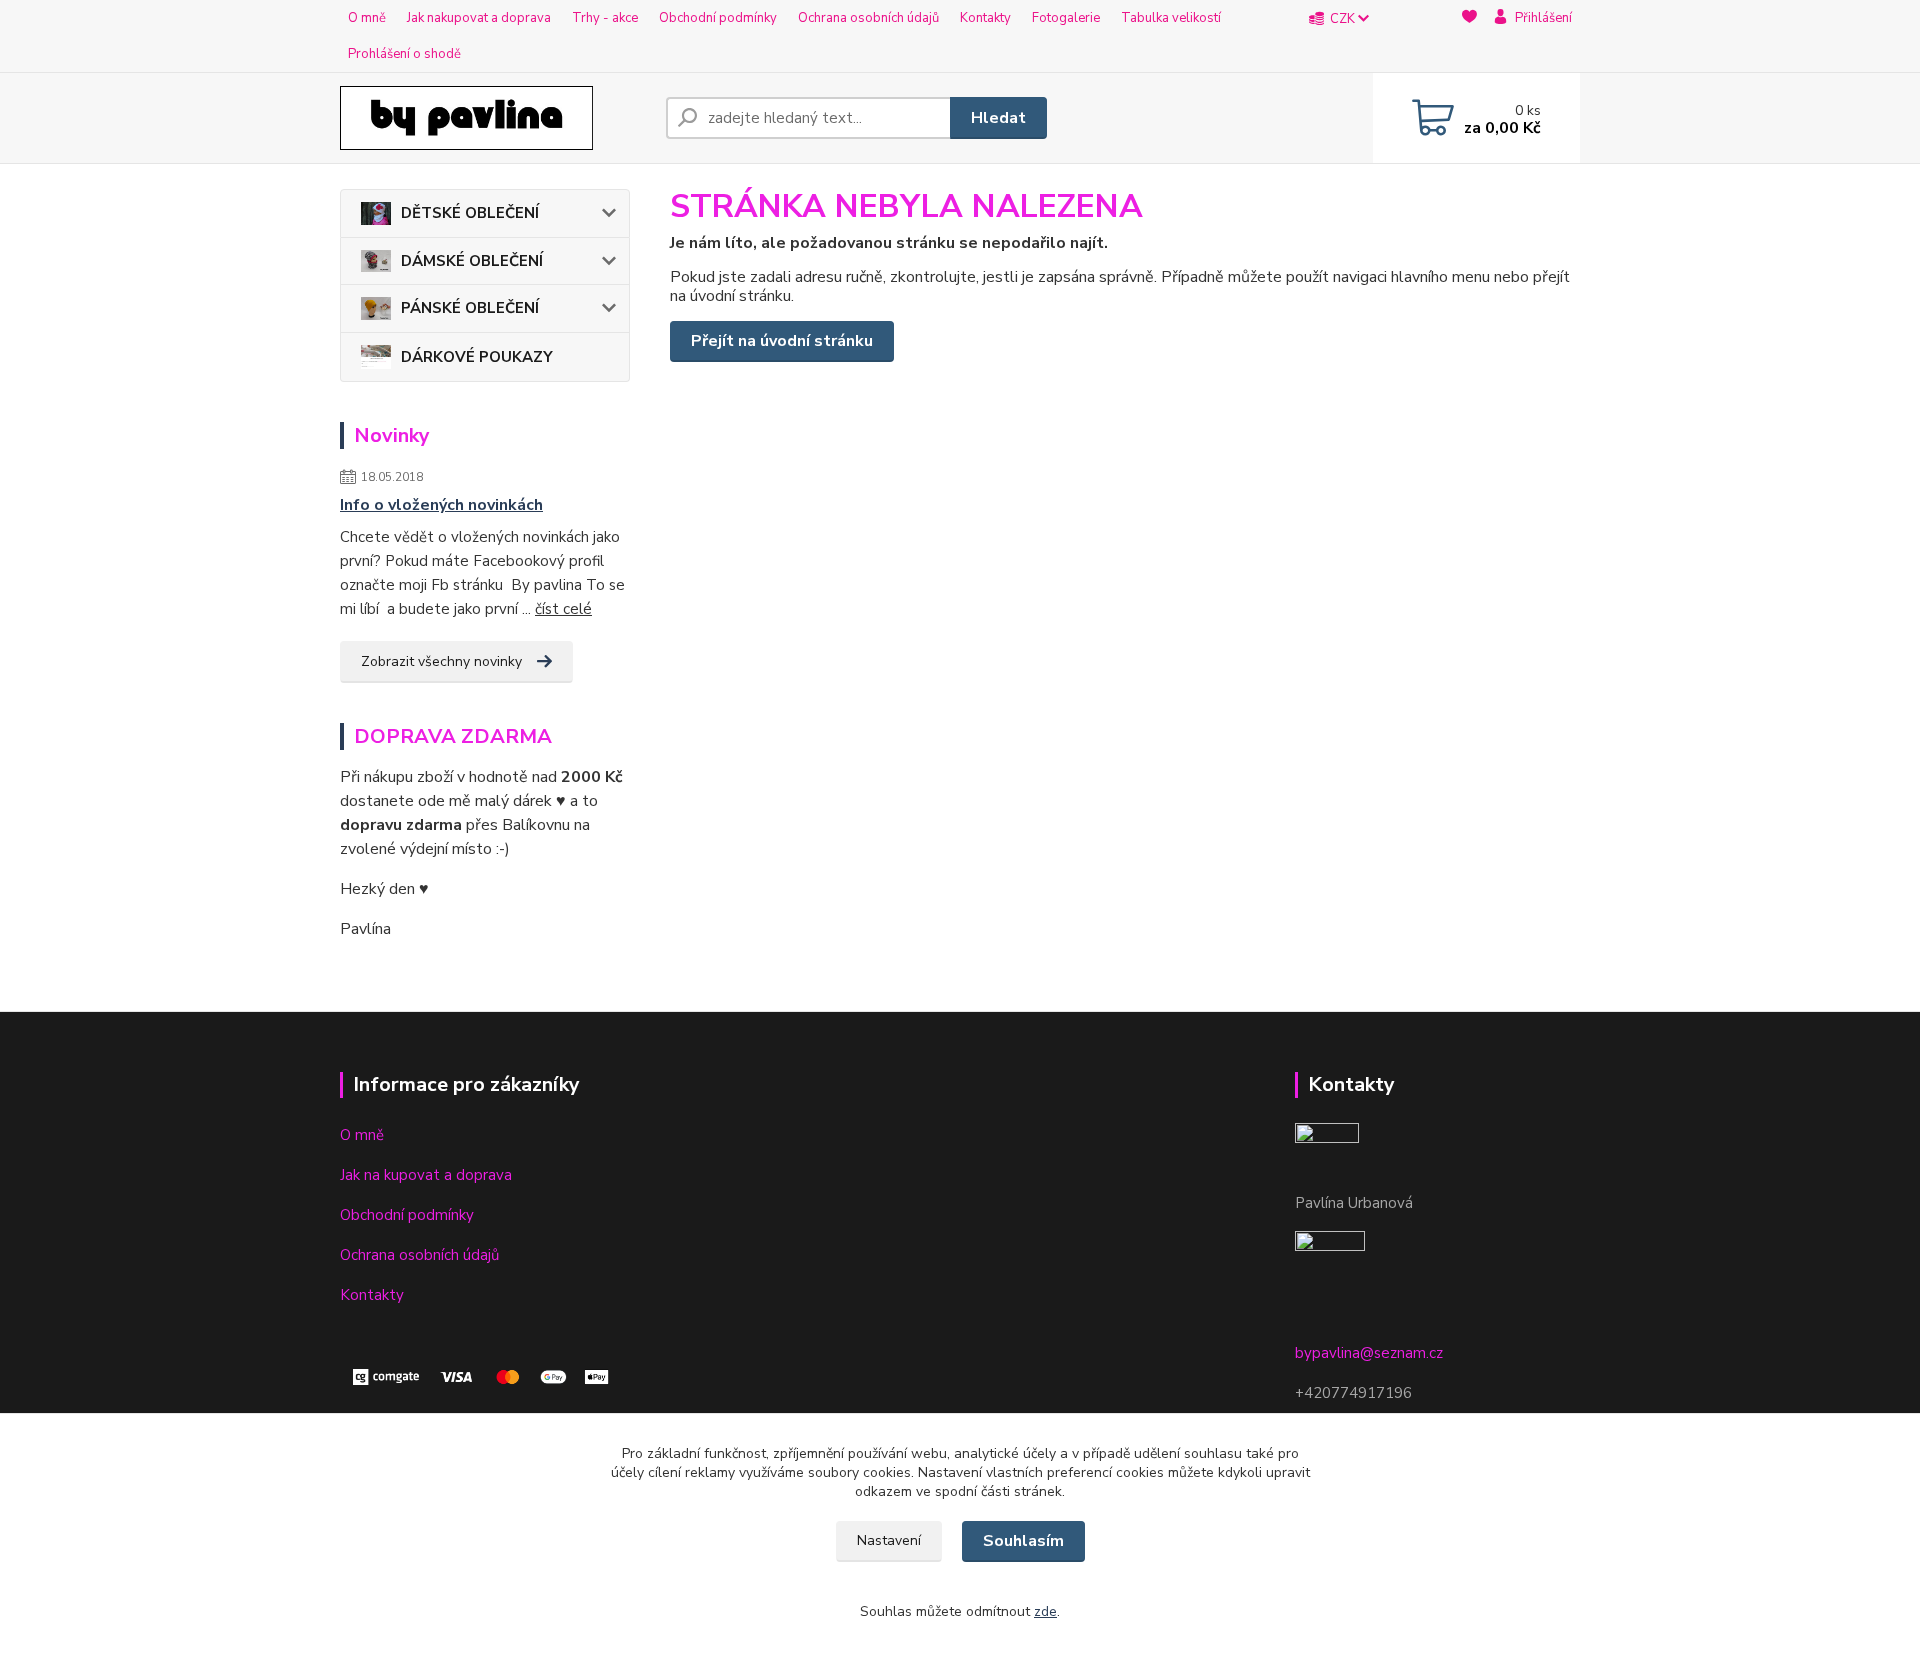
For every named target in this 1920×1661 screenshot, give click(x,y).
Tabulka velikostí (1171, 18)
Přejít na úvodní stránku (782, 341)
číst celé (563, 609)
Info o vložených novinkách (441, 505)
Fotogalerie (1066, 18)
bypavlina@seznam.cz (1369, 1353)
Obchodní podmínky (718, 18)
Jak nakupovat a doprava (479, 18)
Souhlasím (1023, 1541)
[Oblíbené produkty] (1469, 37)
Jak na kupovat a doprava (426, 1175)
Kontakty (985, 18)
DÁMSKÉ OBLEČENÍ (472, 261)
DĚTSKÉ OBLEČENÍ (470, 213)
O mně (367, 18)
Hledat (998, 118)
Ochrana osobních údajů (868, 18)
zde (1045, 1611)
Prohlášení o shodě (404, 54)
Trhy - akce (605, 18)
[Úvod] (495, 118)
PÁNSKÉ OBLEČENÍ (470, 308)
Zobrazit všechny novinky (441, 661)
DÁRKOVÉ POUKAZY (477, 357)
